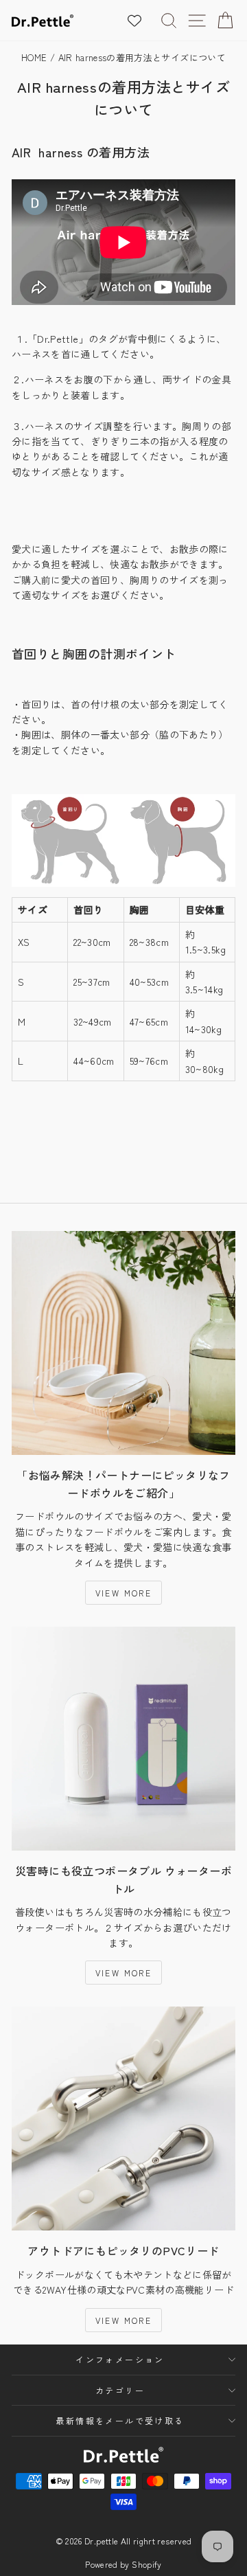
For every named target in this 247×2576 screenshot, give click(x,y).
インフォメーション (120, 2359)
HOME (34, 57)
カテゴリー (120, 2390)
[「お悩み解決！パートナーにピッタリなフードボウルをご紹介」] (123, 1343)
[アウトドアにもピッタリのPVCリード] (123, 2119)
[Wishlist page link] (141, 21)
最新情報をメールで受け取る (120, 2420)
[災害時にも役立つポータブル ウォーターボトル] (123, 1739)
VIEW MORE (124, 1593)
